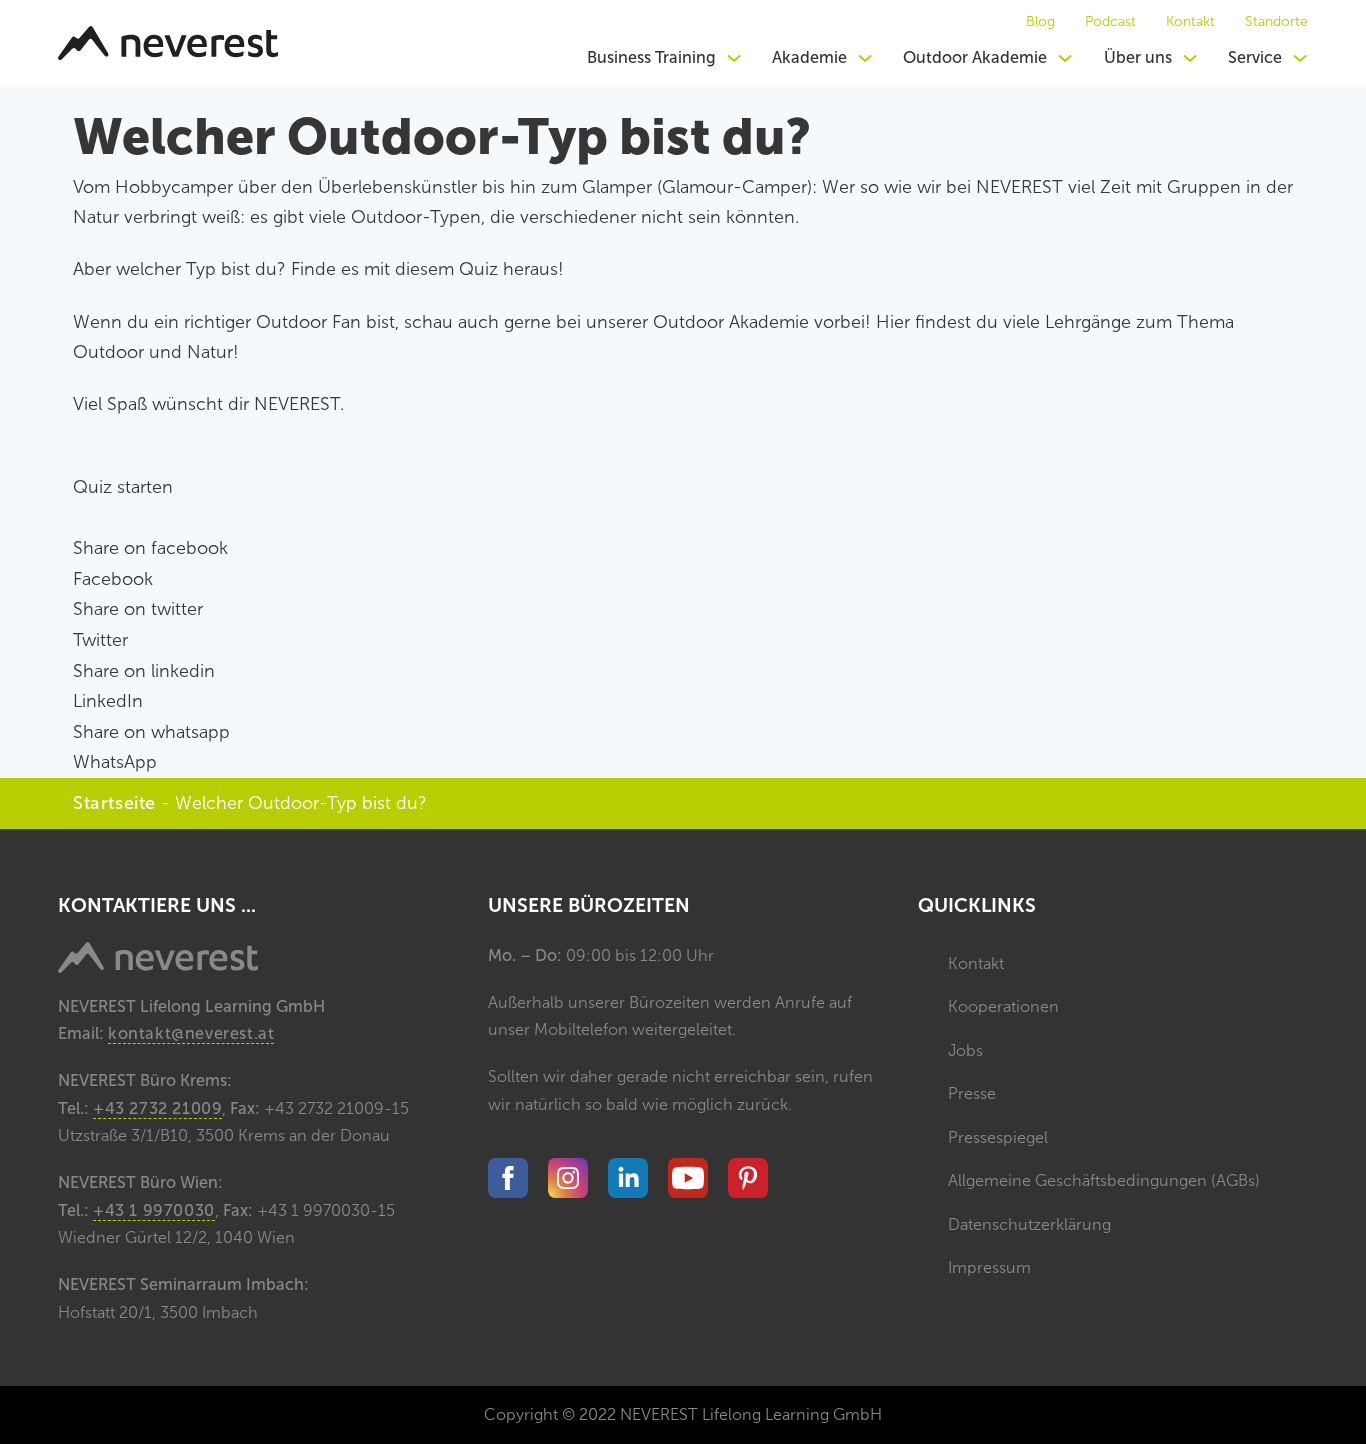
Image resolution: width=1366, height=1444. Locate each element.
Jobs (965, 1050)
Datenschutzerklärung (1029, 1224)
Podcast (1110, 22)
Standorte (1276, 22)
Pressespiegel (998, 1137)
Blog (1040, 22)
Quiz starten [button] (123, 487)
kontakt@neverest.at (191, 1033)
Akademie (809, 57)
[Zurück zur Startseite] (168, 43)
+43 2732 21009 (157, 1108)
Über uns (1138, 57)
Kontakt (1190, 22)
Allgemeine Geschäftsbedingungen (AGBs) (1104, 1180)
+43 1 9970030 (154, 1210)
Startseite (114, 803)
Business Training (651, 57)
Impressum (989, 1267)
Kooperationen (1003, 1006)
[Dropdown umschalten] (734, 58)
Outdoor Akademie (975, 57)
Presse (972, 1093)
